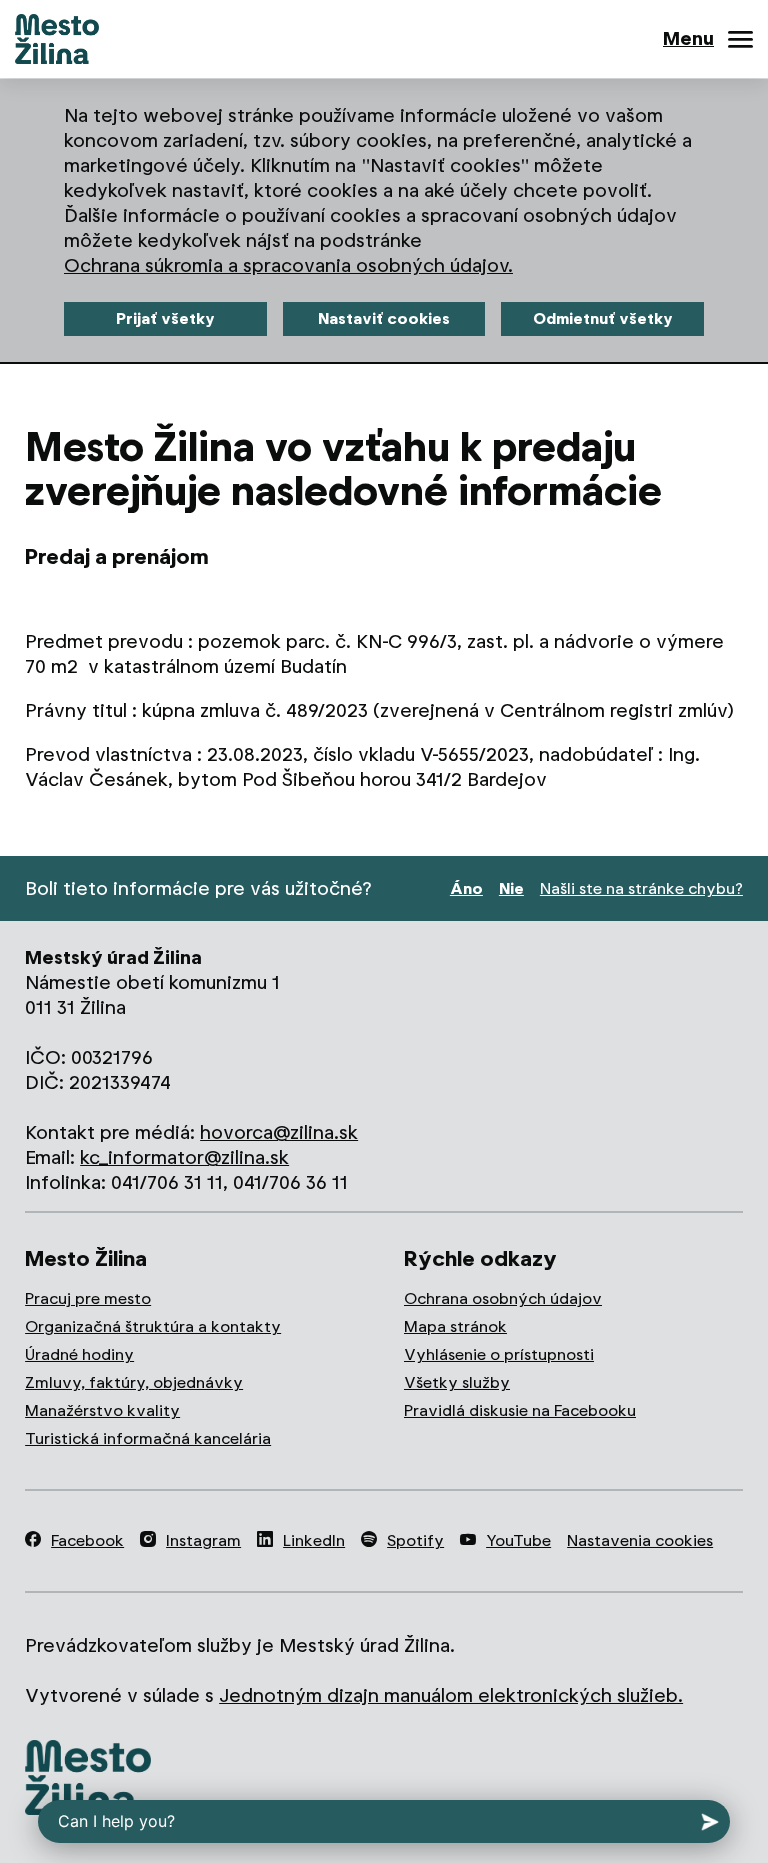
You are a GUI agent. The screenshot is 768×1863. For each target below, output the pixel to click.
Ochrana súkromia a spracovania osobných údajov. (288, 265)
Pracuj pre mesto (88, 1298)
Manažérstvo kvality (102, 1410)
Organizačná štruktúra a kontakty (153, 1326)
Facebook (87, 1540)
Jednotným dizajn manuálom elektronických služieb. (451, 1695)
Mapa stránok (455, 1326)
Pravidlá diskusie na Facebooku (520, 1410)
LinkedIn (314, 1540)
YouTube (518, 1540)
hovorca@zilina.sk (279, 1132)
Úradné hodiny (79, 1354)
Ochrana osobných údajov (503, 1298)
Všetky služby (457, 1382)
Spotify (415, 1540)
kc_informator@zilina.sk (184, 1157)
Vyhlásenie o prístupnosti (499, 1354)
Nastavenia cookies (640, 1540)
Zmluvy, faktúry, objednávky (134, 1382)
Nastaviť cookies (384, 318)
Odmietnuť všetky (603, 318)
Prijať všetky (165, 318)
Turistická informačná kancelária (148, 1438)
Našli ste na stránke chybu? (641, 888)
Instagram (203, 1540)
